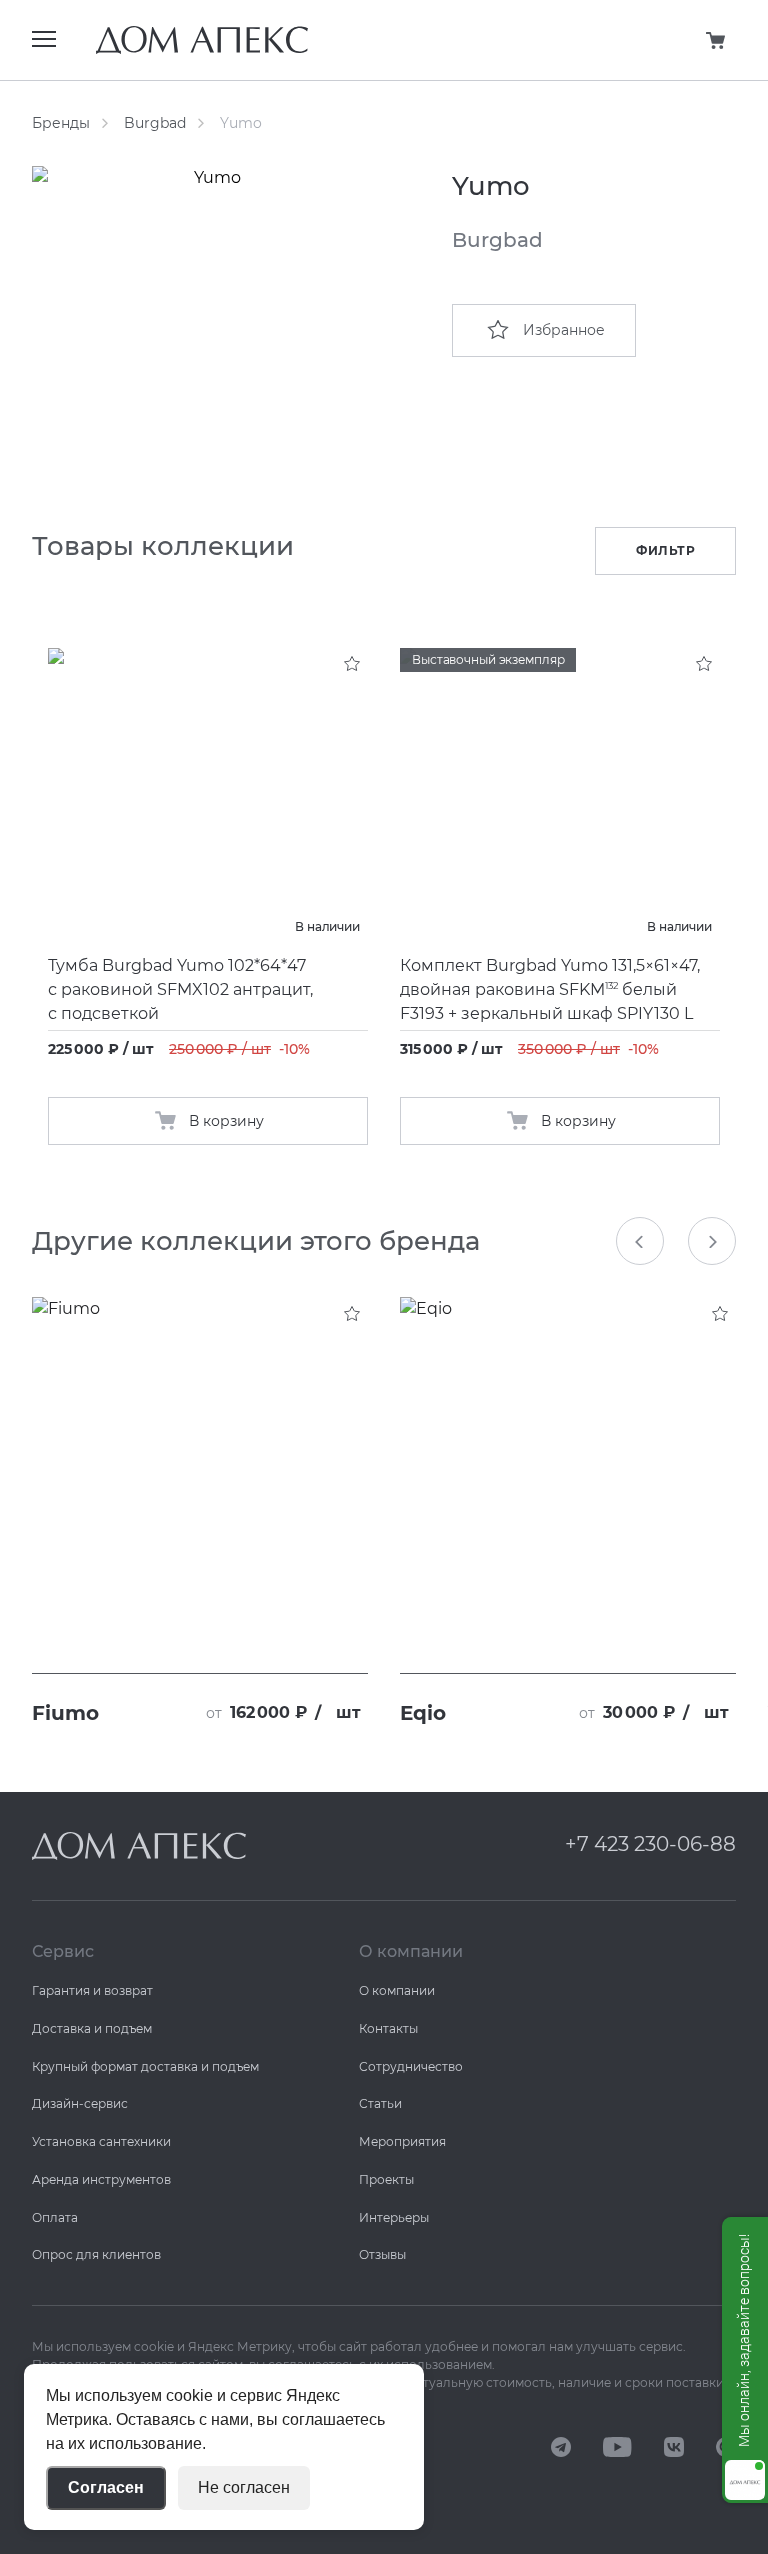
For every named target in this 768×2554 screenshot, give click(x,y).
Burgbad (155, 123)
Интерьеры (394, 2217)
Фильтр (665, 550)
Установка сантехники (101, 2141)
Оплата (55, 2217)
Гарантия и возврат (92, 1990)
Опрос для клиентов (96, 2254)
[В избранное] (352, 664)
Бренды (61, 123)
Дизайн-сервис (80, 2103)
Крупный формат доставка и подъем (145, 2066)
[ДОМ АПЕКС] (561, 2446)
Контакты (388, 2028)
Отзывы (382, 2254)
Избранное (564, 330)
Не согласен (244, 2487)
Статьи (380, 2103)
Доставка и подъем (92, 2028)
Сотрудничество (411, 2066)
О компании (397, 1990)
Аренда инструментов (101, 2179)
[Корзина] (716, 40)
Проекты (386, 2179)
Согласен (106, 2487)
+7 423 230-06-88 (650, 1844)
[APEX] (139, 1846)
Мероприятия (402, 2141)
